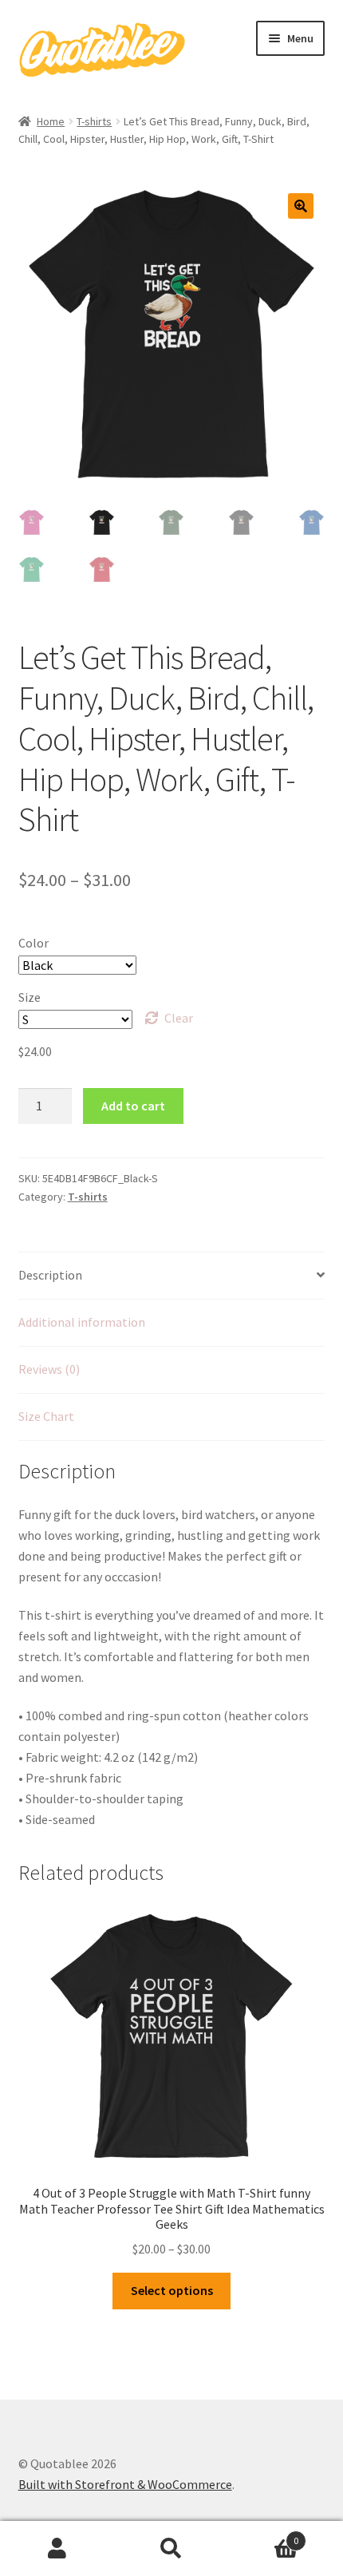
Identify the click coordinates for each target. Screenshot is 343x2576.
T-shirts (94, 121)
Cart (264, 2535)
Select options (172, 2290)
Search (171, 2549)
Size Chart (46, 1416)
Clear (179, 1018)
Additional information (82, 1322)
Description (50, 1275)
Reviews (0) (49, 1369)
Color (34, 943)
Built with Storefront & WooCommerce (125, 2484)
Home (51, 121)
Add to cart (133, 1106)
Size (30, 997)
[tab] (172, 1276)
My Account (57, 2549)
